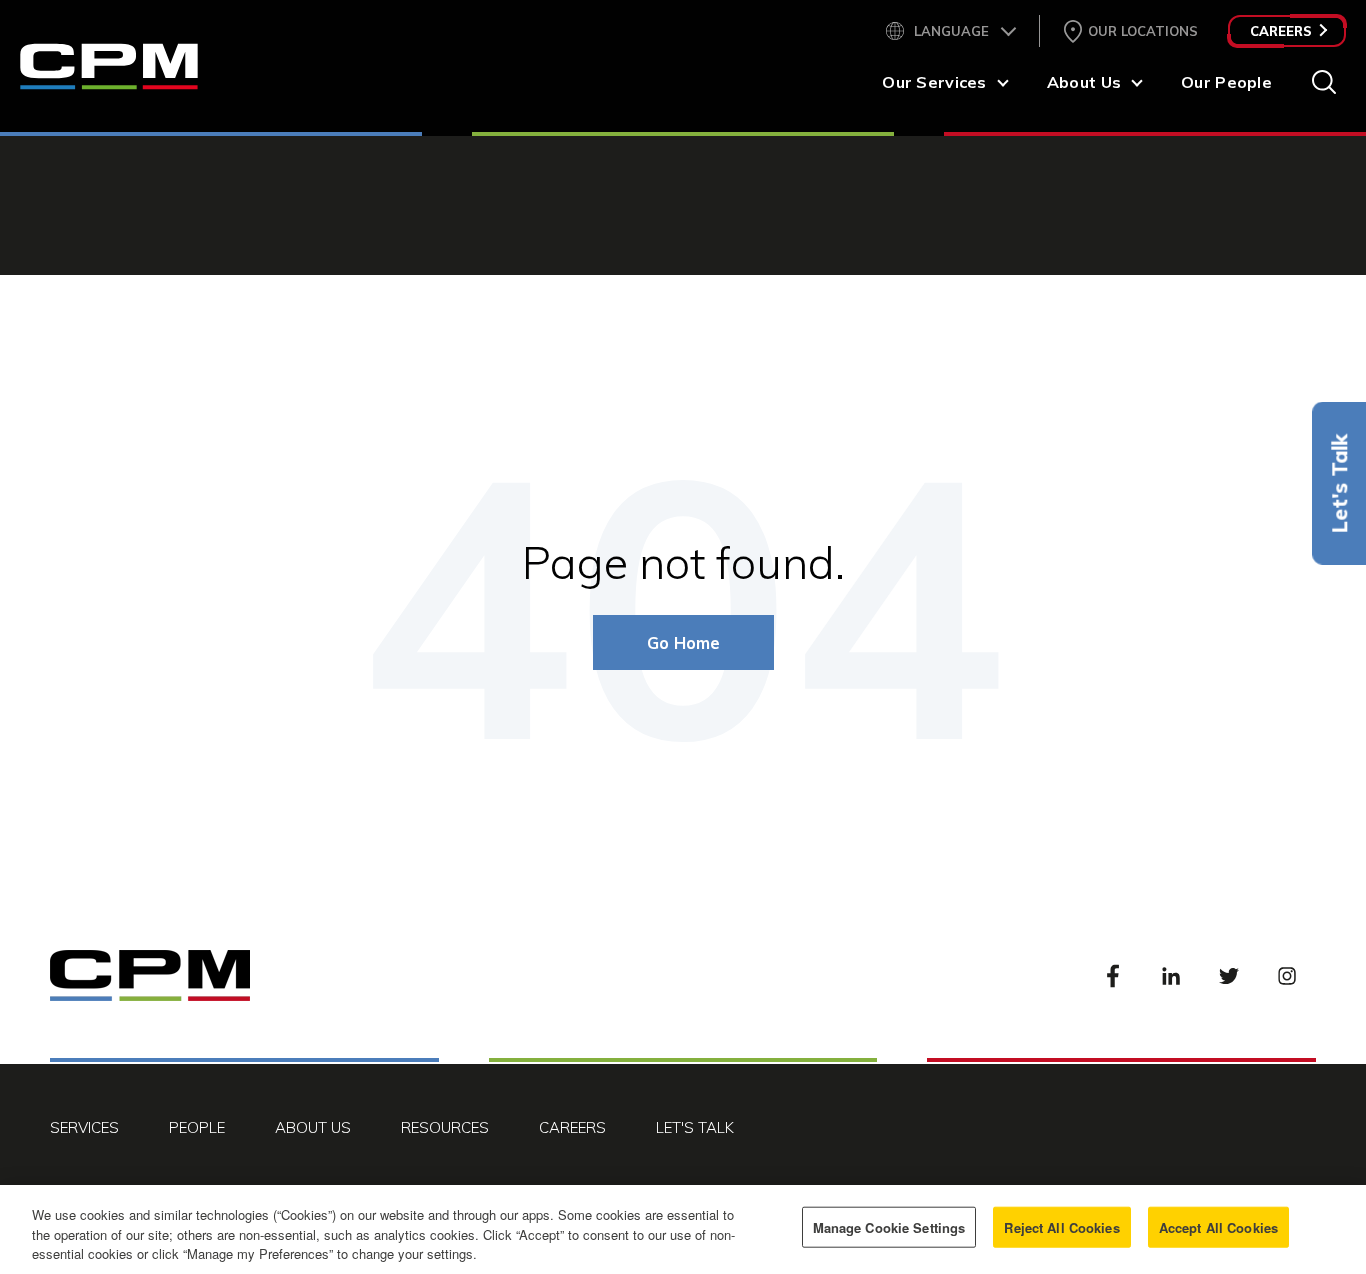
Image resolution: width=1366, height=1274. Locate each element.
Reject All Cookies (1061, 1226)
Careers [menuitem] (572, 1127)
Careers (1281, 31)
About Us (1084, 82)
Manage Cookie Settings (889, 1226)
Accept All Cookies (1218, 1226)
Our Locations (1143, 31)
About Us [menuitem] (313, 1127)
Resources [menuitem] (445, 1127)
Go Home (683, 642)
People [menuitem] (197, 1127)
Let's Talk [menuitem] (695, 1127)
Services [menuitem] (84, 1127)
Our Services (934, 82)
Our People (1226, 82)
